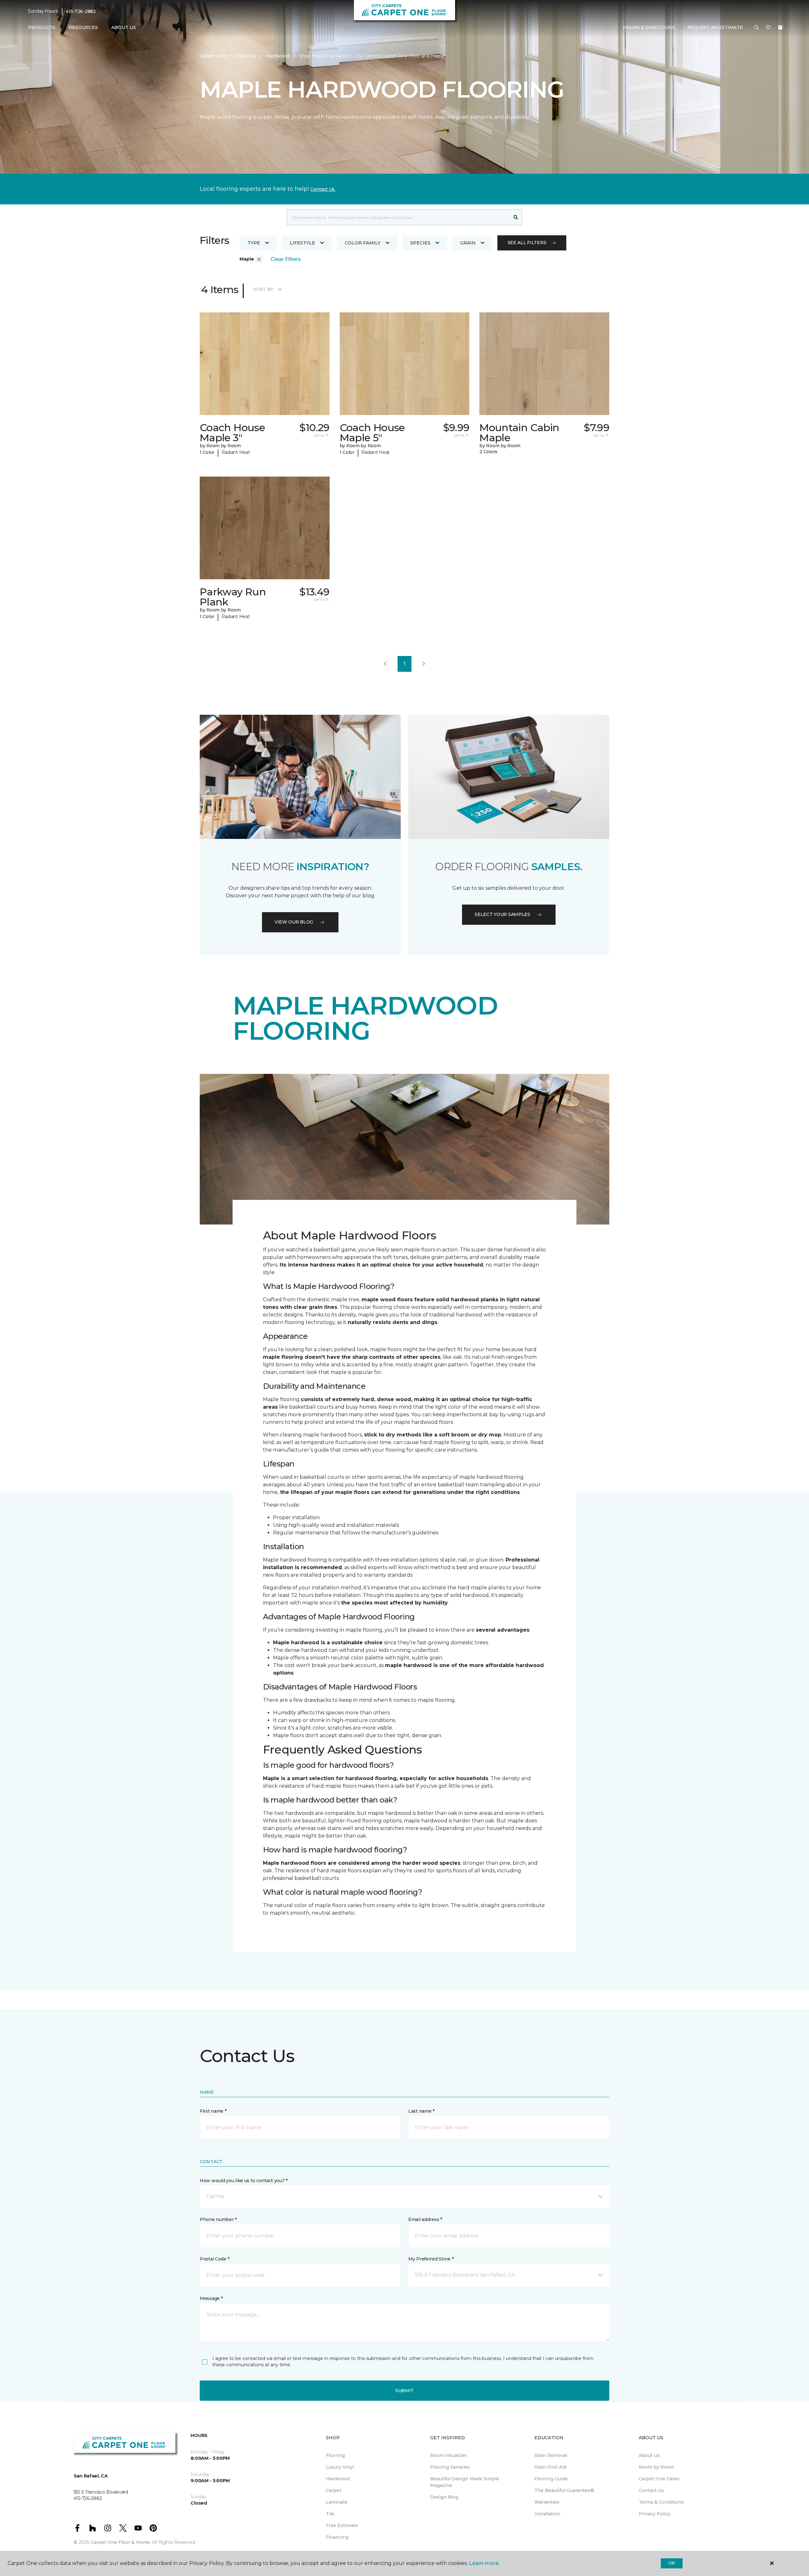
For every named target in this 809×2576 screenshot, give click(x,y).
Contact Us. (323, 189)
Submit (404, 2391)
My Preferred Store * (431, 2259)
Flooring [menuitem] (335, 2455)
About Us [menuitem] (649, 2455)
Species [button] (420, 243)
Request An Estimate (715, 27)
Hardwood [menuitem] (338, 2479)
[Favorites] (768, 28)
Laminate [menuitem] (337, 2502)
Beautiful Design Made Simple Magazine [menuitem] (465, 2482)
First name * (213, 2111)
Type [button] (254, 243)
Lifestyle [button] (302, 243)
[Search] (516, 217)
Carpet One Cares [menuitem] (659, 2479)
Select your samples (502, 914)
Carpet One (213, 56)
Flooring (246, 56)
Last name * (421, 2111)
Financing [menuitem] (337, 2537)
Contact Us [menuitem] (651, 2490)
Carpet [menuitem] (334, 2490)
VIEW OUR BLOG (294, 922)
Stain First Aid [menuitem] (550, 2467)
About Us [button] (124, 27)
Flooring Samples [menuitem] (450, 2467)
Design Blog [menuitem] (444, 2497)
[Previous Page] (385, 664)
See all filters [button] (527, 243)
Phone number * (218, 2219)
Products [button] (42, 27)
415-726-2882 (81, 11)
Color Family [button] (363, 243)
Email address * (425, 2219)
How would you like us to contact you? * (244, 2181)
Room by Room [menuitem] (656, 2467)
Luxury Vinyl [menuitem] (340, 2467)
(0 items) (780, 27)
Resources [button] (83, 27)
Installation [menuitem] (547, 2514)
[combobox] (398, 217)
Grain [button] (468, 243)
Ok (672, 2563)
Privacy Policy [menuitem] (655, 2514)
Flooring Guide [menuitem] (551, 2479)
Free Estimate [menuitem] (342, 2525)
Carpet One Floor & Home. (121, 2542)
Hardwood (277, 56)
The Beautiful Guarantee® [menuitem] (564, 2490)
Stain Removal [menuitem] (551, 2455)
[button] (757, 28)
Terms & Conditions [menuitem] (661, 2502)
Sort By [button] (263, 289)
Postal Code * (214, 2259)
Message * (211, 2298)
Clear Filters (286, 259)
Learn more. (484, 2563)
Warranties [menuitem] (547, 2502)
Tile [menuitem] (330, 2514)
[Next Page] (424, 664)
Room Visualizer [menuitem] (449, 2455)
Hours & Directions (649, 27)
